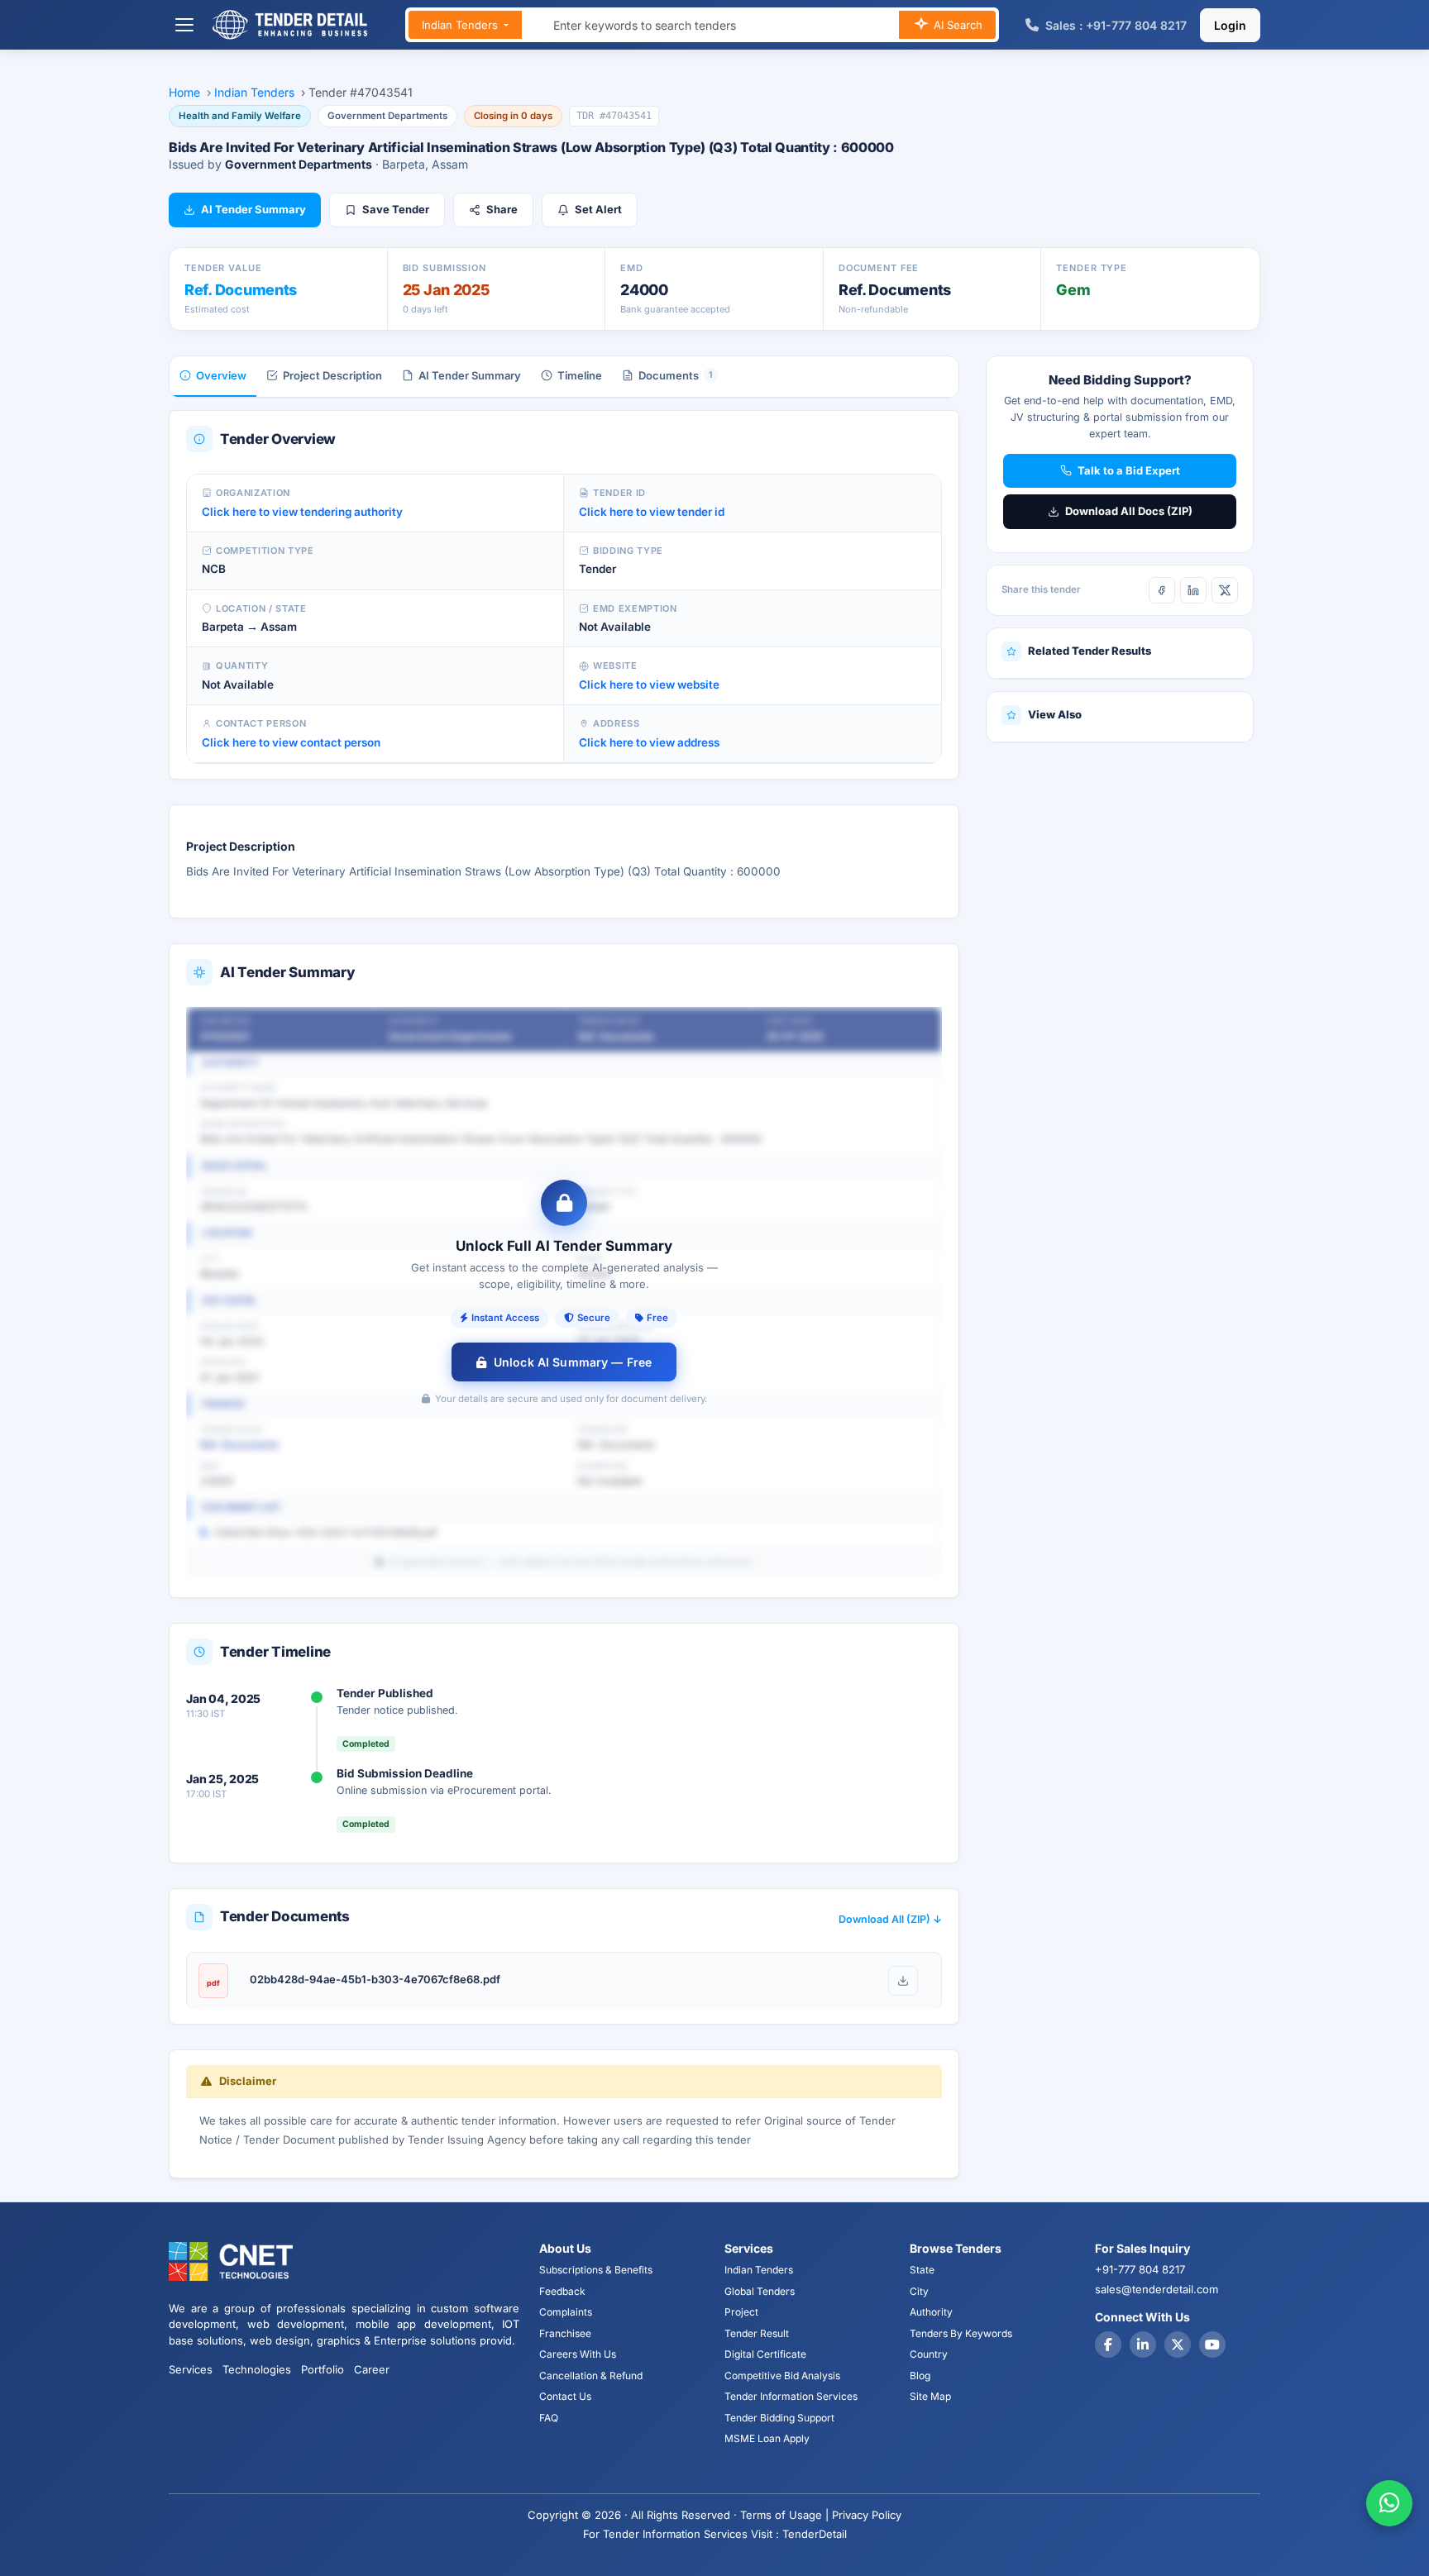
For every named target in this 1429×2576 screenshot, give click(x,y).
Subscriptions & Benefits (596, 2270)
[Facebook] (1162, 590)
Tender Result (757, 2333)
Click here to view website (649, 685)
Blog (920, 2376)
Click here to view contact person (291, 742)
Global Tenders (760, 2291)
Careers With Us (578, 2354)
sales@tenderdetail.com (1157, 2289)
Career (372, 2369)
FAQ (549, 2418)
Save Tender (396, 209)
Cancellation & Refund (591, 2376)
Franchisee (565, 2333)
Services (191, 2369)
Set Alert (598, 209)
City (919, 2291)
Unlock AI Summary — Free (573, 1362)
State (922, 2270)
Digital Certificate (765, 2354)
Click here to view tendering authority (302, 512)
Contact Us (565, 2396)
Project (741, 2312)
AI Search (956, 25)
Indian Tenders (461, 25)
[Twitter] (1178, 2345)
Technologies (257, 2369)
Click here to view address (649, 742)
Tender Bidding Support (779, 2418)
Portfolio (323, 2369)
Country (929, 2354)
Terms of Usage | (784, 2515)
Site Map (930, 2396)
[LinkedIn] (1193, 590)
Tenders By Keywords (961, 2333)
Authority (931, 2312)
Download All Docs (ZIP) (1129, 511)
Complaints (566, 2312)
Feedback (562, 2291)
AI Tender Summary (253, 209)
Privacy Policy (867, 2515)
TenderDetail (815, 2534)
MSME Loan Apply (767, 2438)
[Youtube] (1212, 2345)
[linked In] (1143, 2345)
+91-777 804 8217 (1140, 2269)
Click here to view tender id (652, 512)
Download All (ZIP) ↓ (890, 1919)
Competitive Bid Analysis (782, 2376)
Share (502, 209)
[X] (1225, 590)
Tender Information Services (791, 2396)
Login (1230, 25)
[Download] (903, 1981)
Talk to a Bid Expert (1129, 470)
